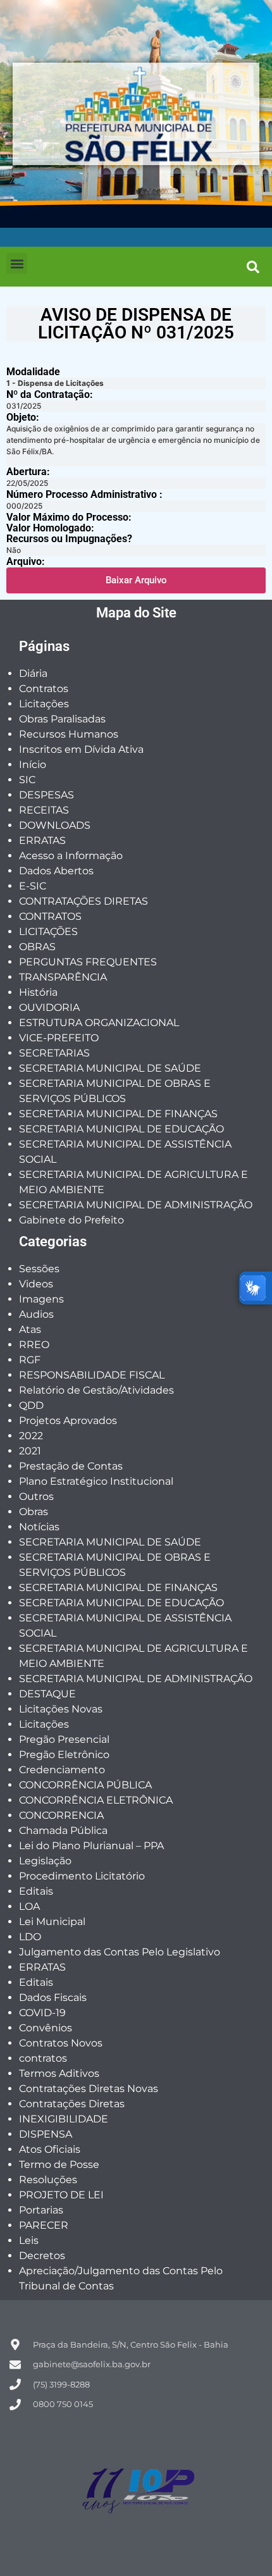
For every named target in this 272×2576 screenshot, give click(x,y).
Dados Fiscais (53, 1997)
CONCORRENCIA (61, 1815)
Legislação (45, 1861)
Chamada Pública (63, 1830)
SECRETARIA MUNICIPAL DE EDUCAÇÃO (121, 1129)
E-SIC (33, 886)
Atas (30, 1329)
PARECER (44, 2225)
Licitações (44, 704)
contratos (43, 2058)
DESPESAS (46, 795)
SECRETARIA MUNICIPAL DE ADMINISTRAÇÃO (136, 1205)
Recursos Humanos (69, 734)
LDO (30, 1937)
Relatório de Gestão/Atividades (96, 1390)
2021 (30, 1451)
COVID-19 (42, 2013)
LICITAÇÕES (48, 932)
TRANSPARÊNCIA (63, 977)
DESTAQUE (47, 1694)
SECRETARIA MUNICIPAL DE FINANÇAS (118, 1114)
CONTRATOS (50, 916)
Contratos (44, 689)
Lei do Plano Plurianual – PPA (91, 1846)
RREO (34, 1345)
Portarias (41, 2210)
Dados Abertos (56, 871)
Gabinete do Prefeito (71, 1220)
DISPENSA (46, 2134)
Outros (36, 1496)
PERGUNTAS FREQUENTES (88, 962)
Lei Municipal (52, 1922)
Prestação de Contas (71, 1466)
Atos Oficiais (50, 2149)
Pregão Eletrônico (64, 1755)
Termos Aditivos (59, 2073)
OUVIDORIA (49, 1007)
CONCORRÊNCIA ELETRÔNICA (96, 1800)
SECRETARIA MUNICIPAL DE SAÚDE (110, 1068)
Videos (36, 1284)
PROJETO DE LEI (61, 2195)
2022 (31, 1436)
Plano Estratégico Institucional (96, 1481)
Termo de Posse (59, 2164)
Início (33, 765)
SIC (27, 780)
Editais (36, 1891)
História (38, 992)
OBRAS (37, 947)
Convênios (46, 2028)
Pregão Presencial (64, 1739)
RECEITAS (44, 810)
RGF (30, 1360)
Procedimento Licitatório (82, 1876)
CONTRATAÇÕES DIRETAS (83, 901)
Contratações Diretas (72, 2104)
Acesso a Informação (71, 856)
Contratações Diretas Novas (89, 2089)
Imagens (41, 1299)
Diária (33, 673)
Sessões (39, 1269)
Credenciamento (62, 1770)
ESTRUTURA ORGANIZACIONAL (99, 1023)
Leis (29, 2240)
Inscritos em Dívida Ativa (81, 749)
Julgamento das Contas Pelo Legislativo (120, 1952)
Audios (36, 1314)
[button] (17, 263)
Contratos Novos (61, 2043)
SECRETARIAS (54, 1053)
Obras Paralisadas (62, 719)
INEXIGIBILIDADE (64, 2119)
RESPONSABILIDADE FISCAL (92, 1375)
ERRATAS (42, 840)
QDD (31, 1405)
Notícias (39, 1527)
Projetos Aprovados (68, 1421)
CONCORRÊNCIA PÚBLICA (85, 1785)
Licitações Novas (61, 1709)
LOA (29, 1906)
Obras (34, 1512)
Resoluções (48, 2180)
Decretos (42, 2256)
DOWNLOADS (55, 825)
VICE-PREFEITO (59, 1038)
